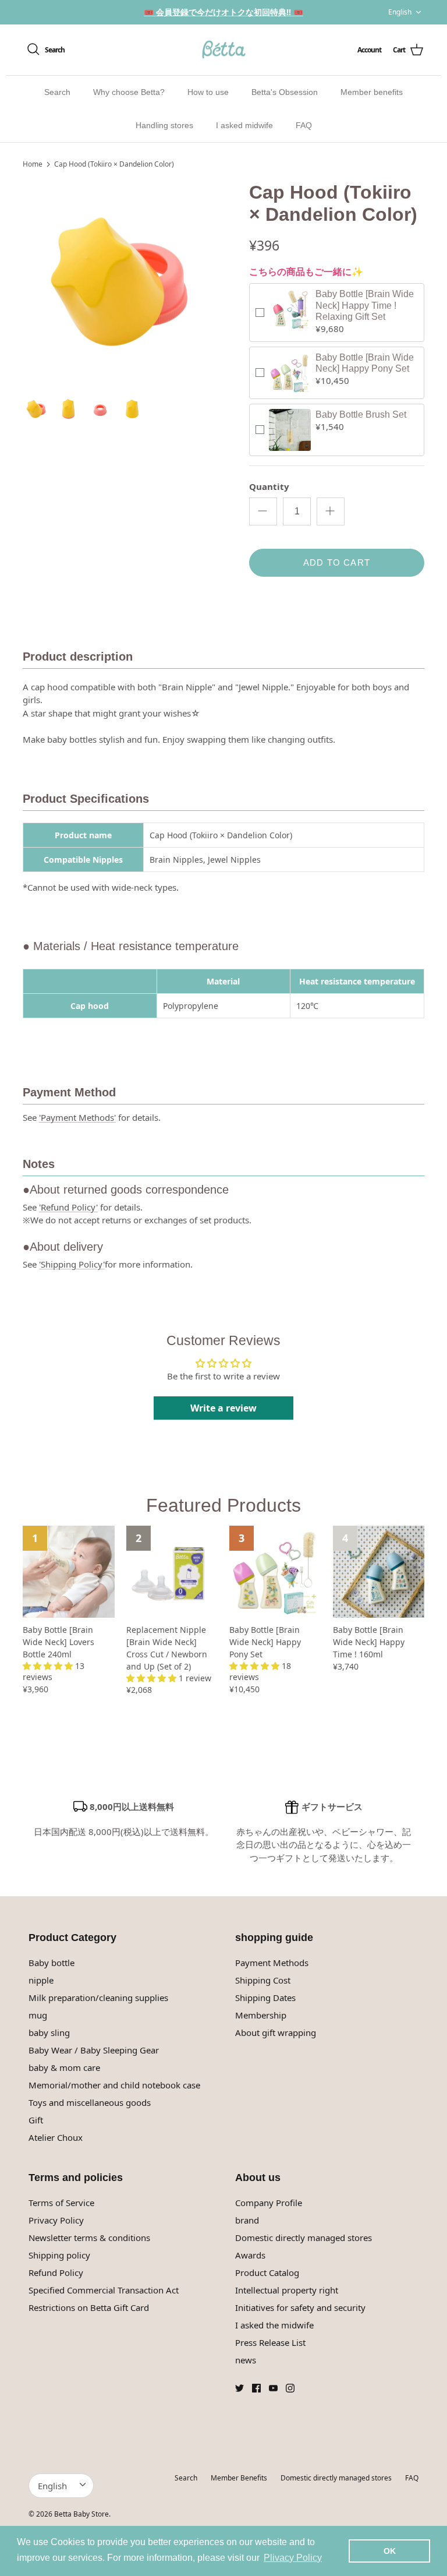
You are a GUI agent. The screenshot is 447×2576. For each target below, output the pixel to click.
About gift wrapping (276, 2032)
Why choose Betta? (129, 92)
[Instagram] (290, 2388)
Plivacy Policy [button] (293, 2558)
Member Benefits (239, 2478)
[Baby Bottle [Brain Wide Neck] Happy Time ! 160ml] (379, 1572)
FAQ (304, 125)
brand (247, 2220)
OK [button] (390, 2551)
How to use (208, 92)
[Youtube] (273, 2388)
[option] (123, 282)
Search (57, 92)
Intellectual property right (287, 2290)
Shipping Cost (263, 1980)
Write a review (223, 1408)
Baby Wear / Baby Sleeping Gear (94, 2050)
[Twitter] (240, 2388)
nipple (41, 1980)
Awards (250, 2255)
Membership (261, 2015)
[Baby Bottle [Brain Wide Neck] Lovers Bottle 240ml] (69, 1572)
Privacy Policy (56, 2220)
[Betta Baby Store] (223, 50)
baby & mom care (64, 2067)
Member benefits (372, 92)
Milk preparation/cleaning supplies (98, 1998)
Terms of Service (61, 2203)
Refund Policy (56, 2272)
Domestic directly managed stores (304, 2238)
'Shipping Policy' (72, 1264)
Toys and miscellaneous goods (90, 2102)
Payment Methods (272, 1963)
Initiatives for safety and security (300, 2307)
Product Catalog (267, 2272)
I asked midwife (244, 125)
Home (33, 164)
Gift (36, 2120)
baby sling (49, 2032)
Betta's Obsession (285, 92)
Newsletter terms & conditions (89, 2238)
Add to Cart (337, 562)
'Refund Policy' (68, 1207)
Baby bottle (52, 1963)
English (400, 12)
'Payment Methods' (77, 1117)
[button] (49, 1666)
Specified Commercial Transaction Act (104, 2290)
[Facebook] (256, 2388)
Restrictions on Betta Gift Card (89, 2307)
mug (38, 2015)
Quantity (269, 486)
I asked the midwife (274, 2325)
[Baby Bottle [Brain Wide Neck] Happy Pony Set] (275, 1572)
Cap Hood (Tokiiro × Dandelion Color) (114, 164)
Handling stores (164, 125)
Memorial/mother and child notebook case (114, 2085)
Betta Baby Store (81, 2514)
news (246, 2360)
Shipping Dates (265, 1998)
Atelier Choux (56, 2137)
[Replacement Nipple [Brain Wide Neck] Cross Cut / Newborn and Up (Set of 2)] (172, 1572)
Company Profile (269, 2203)
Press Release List (270, 2342)
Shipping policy (59, 2255)
